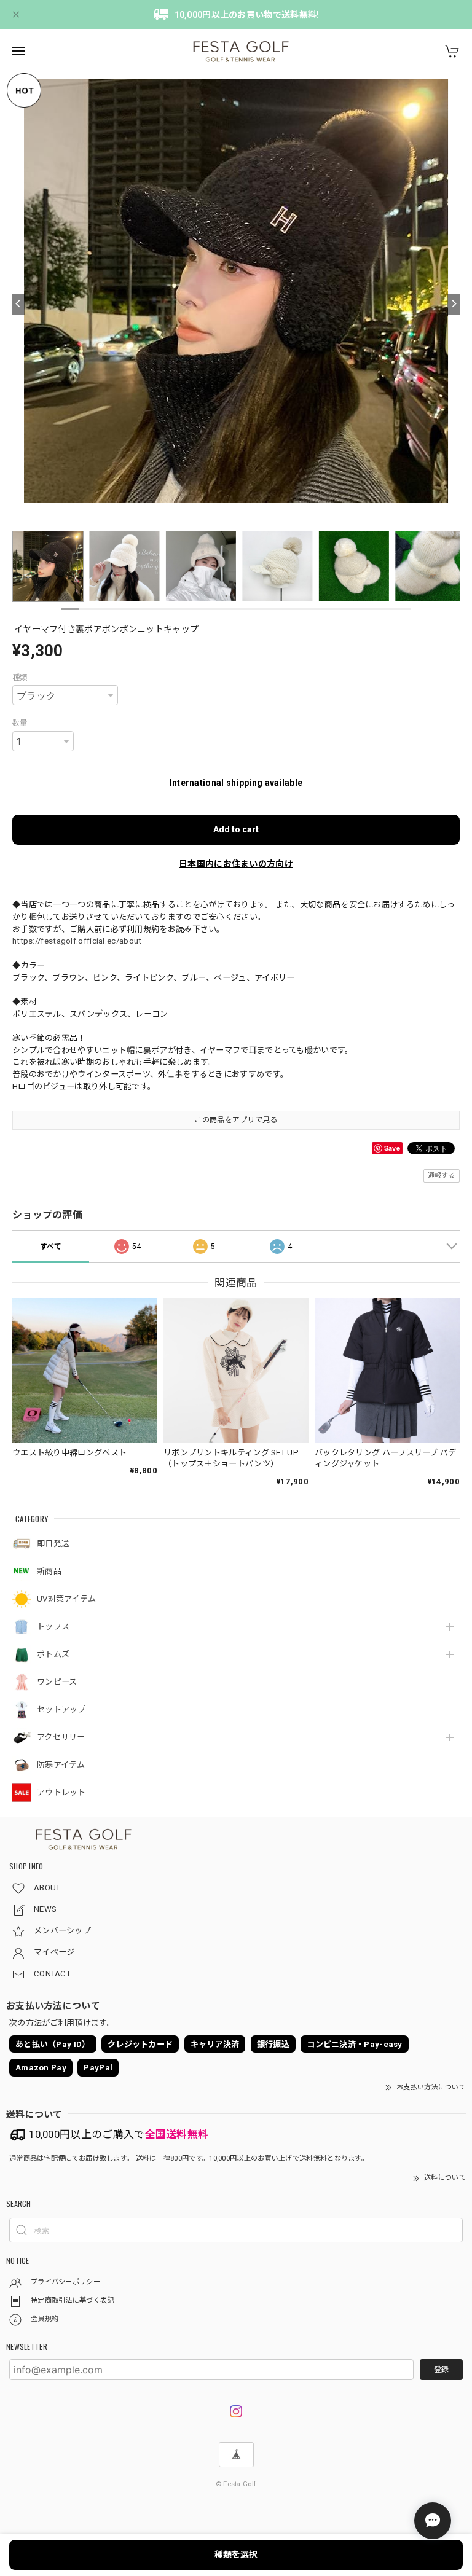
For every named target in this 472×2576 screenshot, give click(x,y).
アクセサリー (61, 1737)
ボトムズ (53, 1654)
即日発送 (53, 1544)
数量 (20, 723)
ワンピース (57, 1682)
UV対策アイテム (66, 1599)
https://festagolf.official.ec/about (77, 941)
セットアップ (61, 1709)
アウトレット (61, 1792)
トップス (53, 1627)
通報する (442, 1176)
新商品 (49, 1571)
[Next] (454, 304)
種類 (20, 678)
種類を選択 (236, 2554)
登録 (441, 2370)
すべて (51, 1247)
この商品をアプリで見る (236, 1120)
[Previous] (18, 304)
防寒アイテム (61, 1765)
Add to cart (236, 829)
